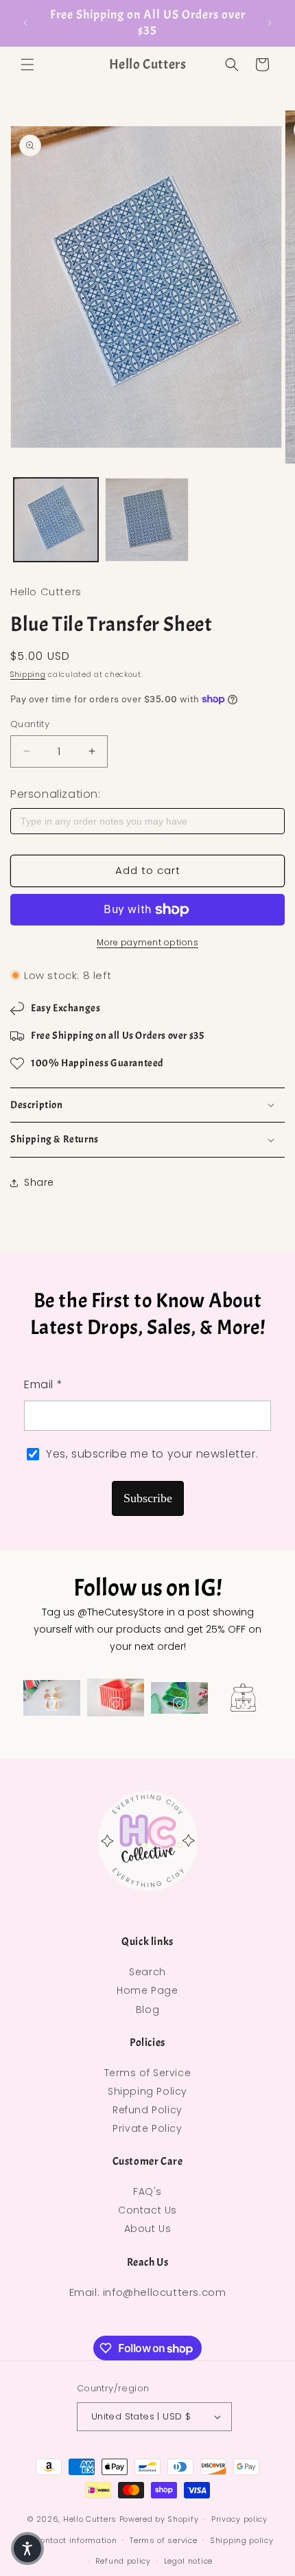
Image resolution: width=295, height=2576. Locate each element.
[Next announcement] (270, 23)
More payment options (147, 942)
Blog (147, 2010)
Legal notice (188, 2561)
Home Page (147, 1990)
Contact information (75, 2540)
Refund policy (123, 2561)
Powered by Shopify (159, 2519)
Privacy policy (239, 2519)
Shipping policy (242, 2540)
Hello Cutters (90, 2519)
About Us (148, 2229)
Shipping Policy (147, 2091)
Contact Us (147, 2210)
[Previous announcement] (25, 23)
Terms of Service (148, 2073)
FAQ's (147, 2192)
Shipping (28, 675)
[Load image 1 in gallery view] (56, 520)
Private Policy (147, 2128)
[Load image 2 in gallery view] (147, 520)
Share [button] (39, 1182)
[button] (27, 65)
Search (147, 1972)
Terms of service (163, 2540)
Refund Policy (147, 2110)
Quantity (30, 724)
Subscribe (148, 1498)
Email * (43, 1384)
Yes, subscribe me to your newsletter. (152, 1454)
